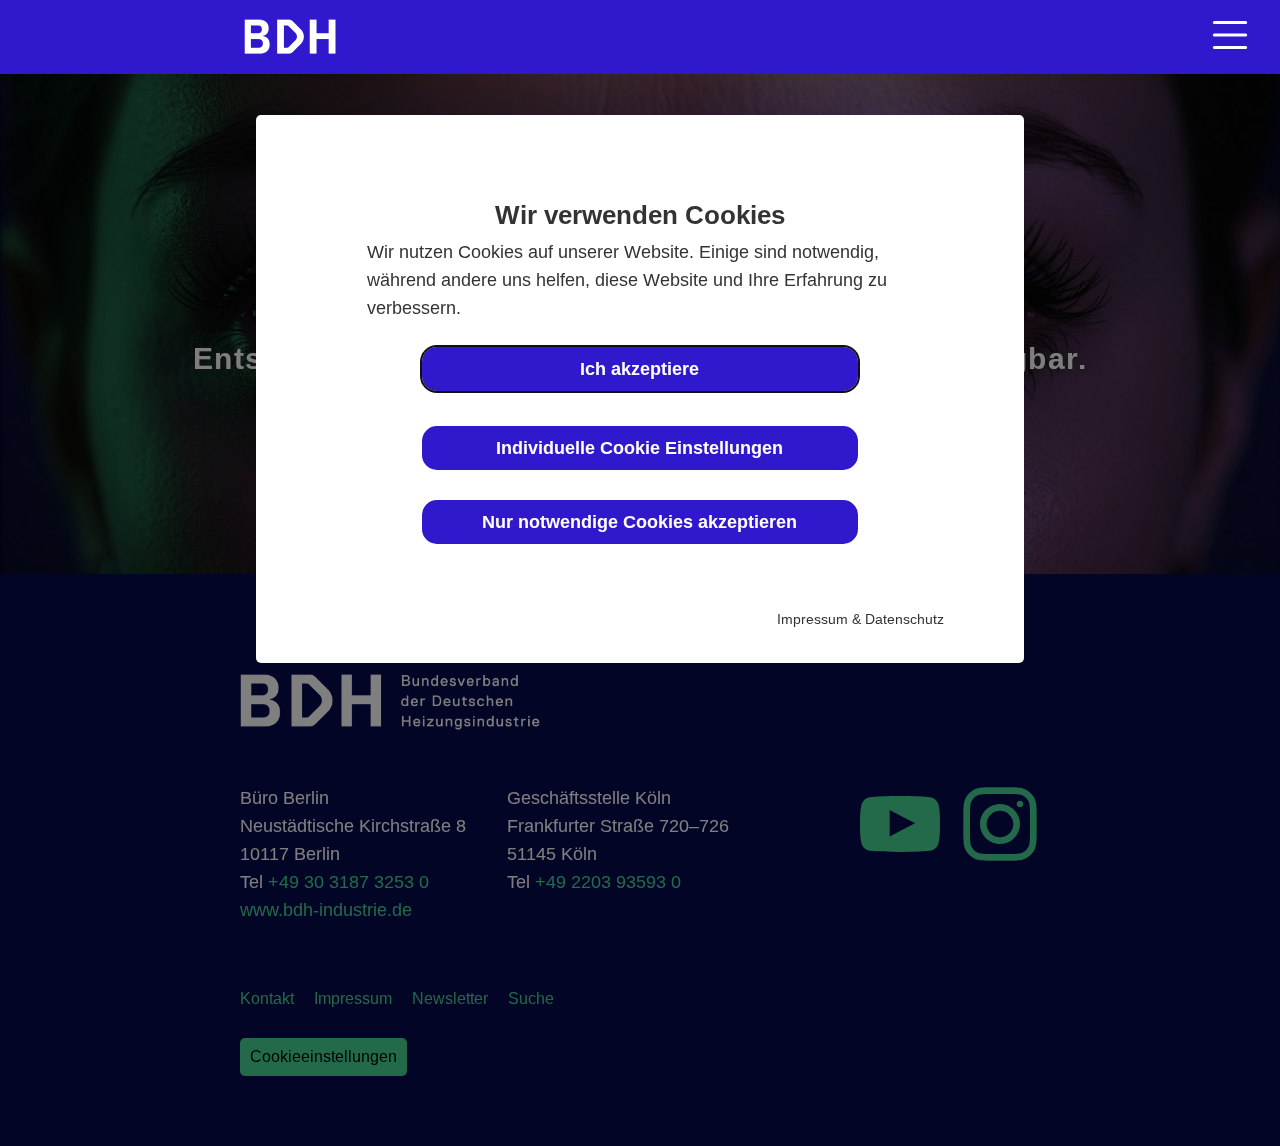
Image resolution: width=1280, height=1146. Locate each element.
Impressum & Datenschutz (860, 619)
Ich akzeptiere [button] (639, 369)
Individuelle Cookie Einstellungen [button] (639, 448)
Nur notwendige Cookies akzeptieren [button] (639, 522)
